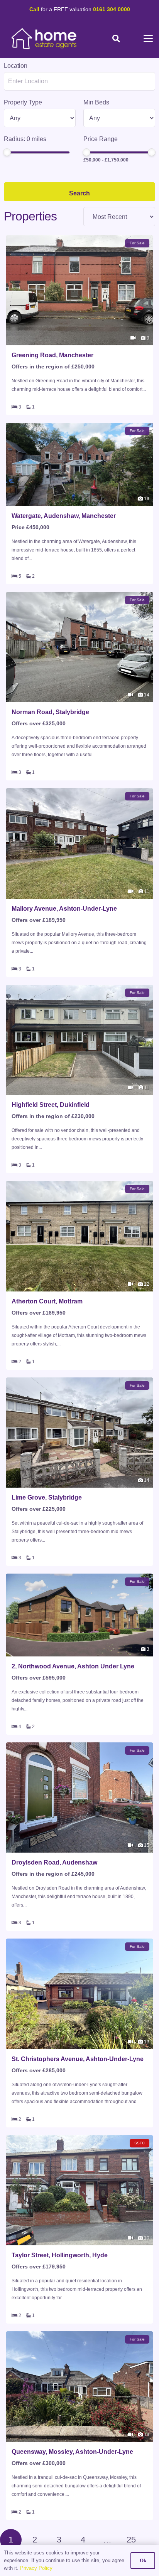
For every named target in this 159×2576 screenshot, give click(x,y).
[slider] (7, 152)
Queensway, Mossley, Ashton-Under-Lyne (72, 2452)
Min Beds (96, 102)
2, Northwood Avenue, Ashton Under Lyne (73, 1666)
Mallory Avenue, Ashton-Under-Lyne (64, 909)
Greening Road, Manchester (52, 355)
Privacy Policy (36, 2568)
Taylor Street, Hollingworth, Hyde (60, 2255)
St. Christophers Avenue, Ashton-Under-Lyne (78, 2059)
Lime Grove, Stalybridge (47, 1497)
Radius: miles (25, 139)
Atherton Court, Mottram (47, 1301)
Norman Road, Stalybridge (50, 712)
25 (131, 2540)
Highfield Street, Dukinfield (51, 1105)
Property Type (23, 102)
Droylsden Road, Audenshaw (54, 1862)
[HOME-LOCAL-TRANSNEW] (44, 39)
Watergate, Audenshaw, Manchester (64, 516)
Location (16, 66)
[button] (116, 39)
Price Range (101, 139)
